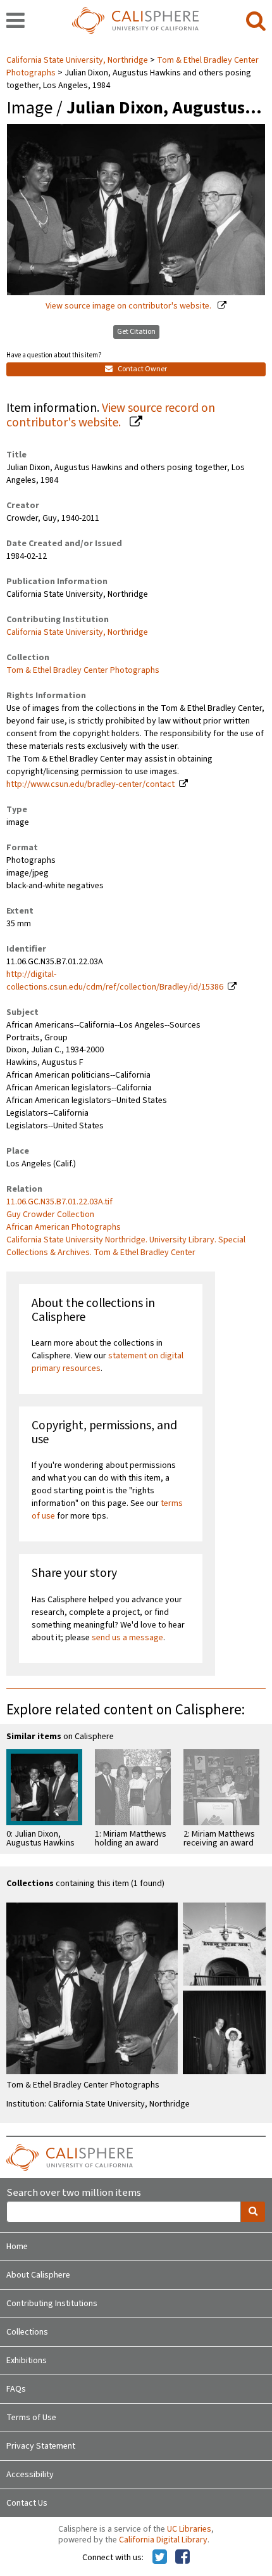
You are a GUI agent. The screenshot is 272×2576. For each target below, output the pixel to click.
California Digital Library (163, 2540)
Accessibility (30, 2475)
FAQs (16, 2389)
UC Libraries (189, 2529)
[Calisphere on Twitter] (160, 2558)
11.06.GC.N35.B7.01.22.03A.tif (59, 1202)
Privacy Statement (41, 2446)
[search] (256, 22)
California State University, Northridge (78, 60)
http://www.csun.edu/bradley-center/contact (90, 784)
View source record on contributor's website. (111, 415)
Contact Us (27, 2503)
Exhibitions (27, 2361)
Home (17, 2247)
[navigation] (15, 22)
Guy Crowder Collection (50, 1215)
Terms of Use (31, 2418)
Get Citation (136, 332)
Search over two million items (74, 2193)
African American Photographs (64, 1227)
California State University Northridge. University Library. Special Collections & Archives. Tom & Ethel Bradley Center (126, 1246)
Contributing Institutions (52, 2304)
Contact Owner (142, 369)
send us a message (127, 1638)
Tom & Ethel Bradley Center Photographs (83, 670)
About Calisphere (38, 2275)
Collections (27, 2332)
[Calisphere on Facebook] (182, 2558)
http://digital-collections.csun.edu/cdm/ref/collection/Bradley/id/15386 (115, 981)
